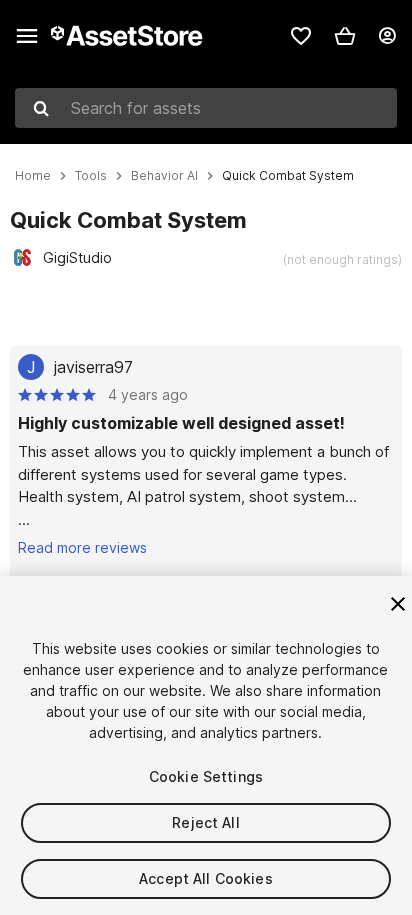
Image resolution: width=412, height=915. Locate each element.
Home (33, 176)
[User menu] (387, 36)
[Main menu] (27, 36)
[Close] (398, 604)
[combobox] (206, 108)
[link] (301, 36)
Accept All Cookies (206, 878)
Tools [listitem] (91, 176)
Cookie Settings (206, 776)
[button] (345, 36)
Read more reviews (82, 547)
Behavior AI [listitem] (164, 176)
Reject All (205, 822)
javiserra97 (93, 367)
